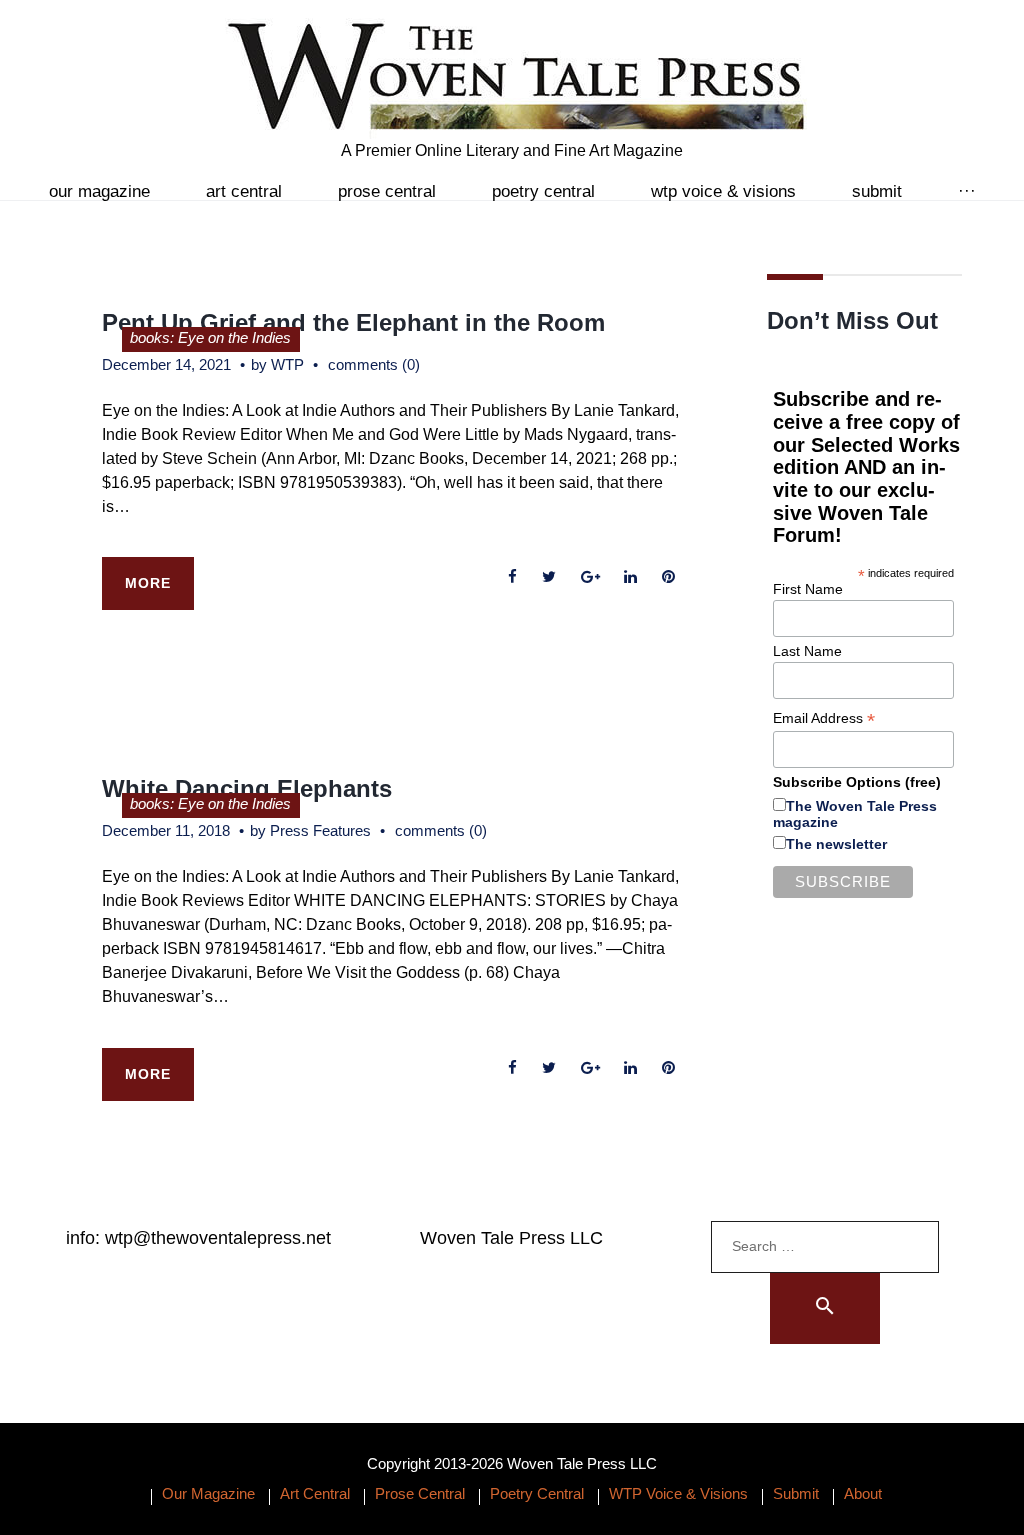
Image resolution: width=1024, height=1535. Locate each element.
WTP (287, 364)
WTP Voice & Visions (723, 191)
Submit (877, 191)
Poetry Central (543, 191)
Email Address (824, 718)
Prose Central (387, 191)
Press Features (320, 830)
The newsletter (836, 844)
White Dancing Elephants (247, 788)
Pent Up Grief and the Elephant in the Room (353, 322)
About (863, 1493)
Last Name (807, 651)
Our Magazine (99, 191)
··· (967, 191)
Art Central (244, 191)
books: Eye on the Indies (210, 337)
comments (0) (374, 364)
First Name (808, 589)
